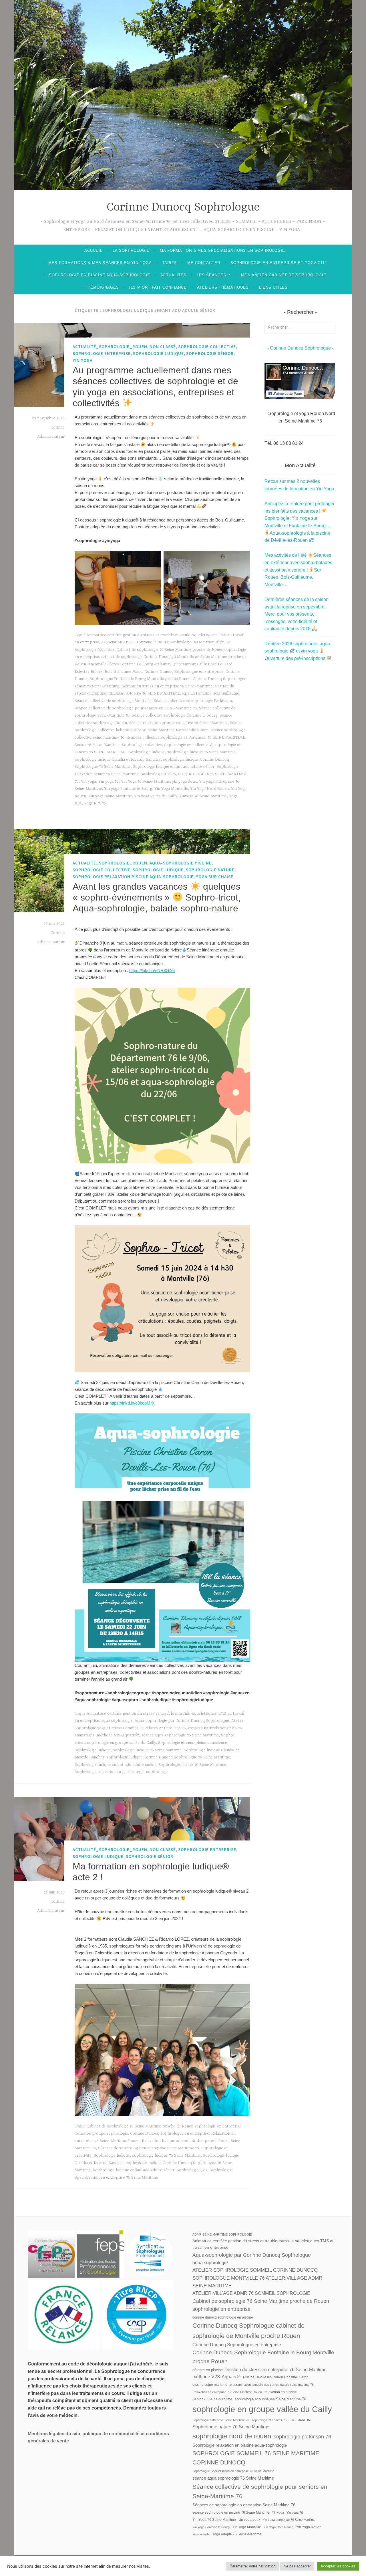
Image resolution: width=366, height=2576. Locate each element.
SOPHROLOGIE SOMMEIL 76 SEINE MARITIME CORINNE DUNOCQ (256, 2458)
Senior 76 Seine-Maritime (97, 745)
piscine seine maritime (210, 2385)
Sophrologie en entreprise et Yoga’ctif (279, 263)
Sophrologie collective (207, 347)
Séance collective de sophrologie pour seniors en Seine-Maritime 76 (136, 708)
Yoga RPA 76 (95, 803)
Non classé (163, 347)
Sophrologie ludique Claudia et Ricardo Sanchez (118, 759)
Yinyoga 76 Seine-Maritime (203, 796)
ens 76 (180, 1728)
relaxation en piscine (281, 2392)
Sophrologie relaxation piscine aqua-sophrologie (133, 877)
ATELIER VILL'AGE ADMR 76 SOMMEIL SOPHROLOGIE (251, 2293)
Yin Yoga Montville (171, 789)
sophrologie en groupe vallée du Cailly (122, 1743)
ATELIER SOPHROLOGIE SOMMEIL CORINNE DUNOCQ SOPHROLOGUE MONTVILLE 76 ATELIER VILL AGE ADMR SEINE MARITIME (257, 2278)
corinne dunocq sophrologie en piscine (223, 2317)
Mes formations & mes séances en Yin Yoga (100, 263)
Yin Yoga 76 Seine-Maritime (145, 782)
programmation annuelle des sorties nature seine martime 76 (272, 2385)
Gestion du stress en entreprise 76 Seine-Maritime (167, 686)
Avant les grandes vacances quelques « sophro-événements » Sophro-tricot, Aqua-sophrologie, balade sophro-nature (157, 898)
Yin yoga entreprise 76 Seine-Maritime (289, 2520)
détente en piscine (208, 2370)
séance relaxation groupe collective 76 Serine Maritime (178, 723)
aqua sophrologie (117, 1721)
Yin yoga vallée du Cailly (156, 796)
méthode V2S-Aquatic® (118, 1735)
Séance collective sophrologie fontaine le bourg (175, 715)
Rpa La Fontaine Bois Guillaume (211, 693)
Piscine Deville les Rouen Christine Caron (276, 2377)
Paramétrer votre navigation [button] (252, 2566)
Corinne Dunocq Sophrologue (183, 208)
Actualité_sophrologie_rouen (110, 347)
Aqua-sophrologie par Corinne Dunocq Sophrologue (182, 1721)
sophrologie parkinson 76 (302, 2437)
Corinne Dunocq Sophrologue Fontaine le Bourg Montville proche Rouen (263, 2357)
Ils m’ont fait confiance (158, 287)
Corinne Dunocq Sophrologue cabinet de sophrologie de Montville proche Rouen (248, 2331)
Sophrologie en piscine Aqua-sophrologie (100, 275)
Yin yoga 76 (109, 782)
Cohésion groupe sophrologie (101, 2133)
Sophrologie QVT (192, 2170)
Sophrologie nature (210, 870)
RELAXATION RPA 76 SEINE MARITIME (144, 693)
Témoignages (103, 287)
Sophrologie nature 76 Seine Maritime (192, 1765)
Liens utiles (273, 287)
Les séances (211, 275)
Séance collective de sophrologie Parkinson (193, 701)
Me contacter (204, 263)
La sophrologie (131, 250)
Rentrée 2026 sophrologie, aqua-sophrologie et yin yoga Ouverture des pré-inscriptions (298, 651)
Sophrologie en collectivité (188, 745)
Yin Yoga (82, 360)
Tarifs (170, 263)
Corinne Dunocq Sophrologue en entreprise (184, 672)
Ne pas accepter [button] (297, 2566)
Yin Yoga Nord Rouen (209, 789)
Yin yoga (88, 782)
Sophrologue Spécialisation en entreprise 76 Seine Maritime (233, 2471)
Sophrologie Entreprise (102, 353)
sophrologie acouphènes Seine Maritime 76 (270, 2399)
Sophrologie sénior (210, 353)
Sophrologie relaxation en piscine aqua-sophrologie (121, 1772)
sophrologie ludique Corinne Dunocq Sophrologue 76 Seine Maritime (168, 1757)
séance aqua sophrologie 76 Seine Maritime (180, 1735)
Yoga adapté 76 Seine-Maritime (237, 2534)
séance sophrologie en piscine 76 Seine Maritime (231, 2512)
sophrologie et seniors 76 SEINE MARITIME (282, 2420)
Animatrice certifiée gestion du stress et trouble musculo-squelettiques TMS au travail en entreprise (263, 2244)
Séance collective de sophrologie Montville (113, 701)
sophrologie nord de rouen (232, 2436)
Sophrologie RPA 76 (158, 774)
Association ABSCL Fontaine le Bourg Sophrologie (146, 642)
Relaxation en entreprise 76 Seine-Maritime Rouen (227, 2392)
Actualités (173, 275)
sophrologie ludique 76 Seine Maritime (201, 752)
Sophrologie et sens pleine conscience (193, 1743)
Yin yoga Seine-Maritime (110, 796)
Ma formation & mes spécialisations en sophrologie (222, 250)
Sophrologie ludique (158, 353)
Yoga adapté (201, 2534)
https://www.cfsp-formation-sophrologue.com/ (51, 2247)
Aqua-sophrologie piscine (181, 863)
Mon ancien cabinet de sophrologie (284, 275)
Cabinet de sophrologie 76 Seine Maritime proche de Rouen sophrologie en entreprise (164, 2126)
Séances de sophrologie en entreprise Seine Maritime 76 (149, 2148)
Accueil (93, 250)
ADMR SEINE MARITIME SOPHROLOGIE (222, 2234)
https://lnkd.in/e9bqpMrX (132, 1403)
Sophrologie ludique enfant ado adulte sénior (174, 767)
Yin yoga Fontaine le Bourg (128, 789)
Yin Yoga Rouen (309, 2527)
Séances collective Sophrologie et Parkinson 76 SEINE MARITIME (186, 737)
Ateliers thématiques (223, 287)
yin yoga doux (184, 782)
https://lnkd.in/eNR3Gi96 (152, 970)
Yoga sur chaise (215, 877)
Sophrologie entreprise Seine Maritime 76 (221, 2420)
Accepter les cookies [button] (338, 2566)
